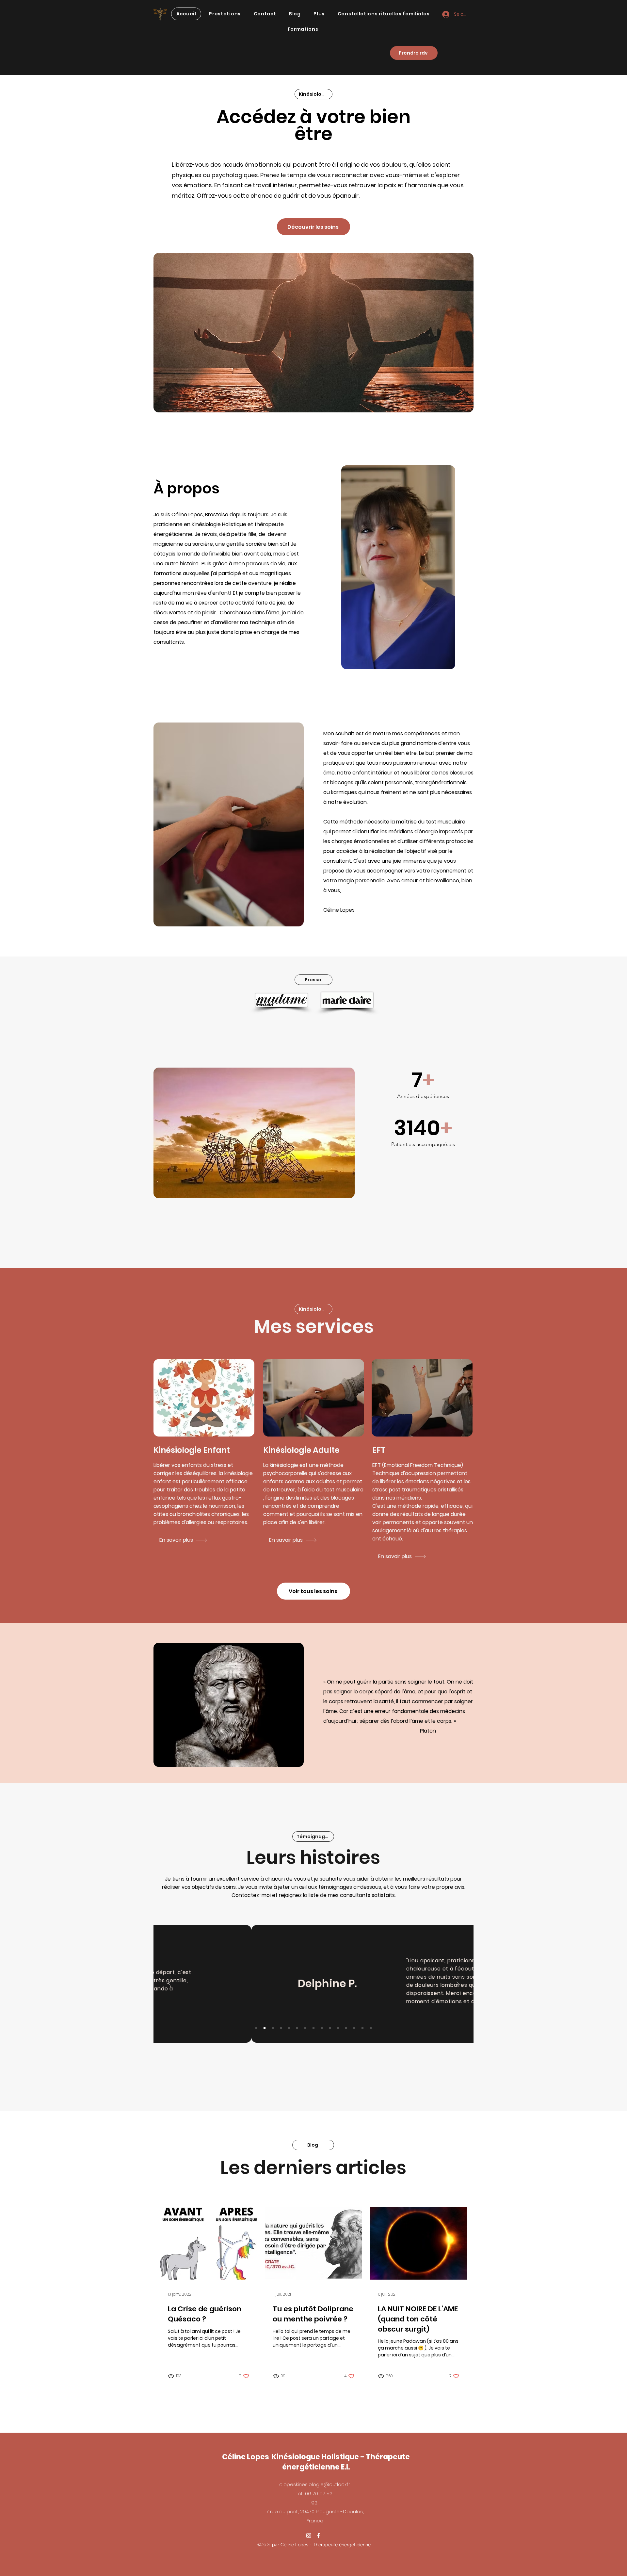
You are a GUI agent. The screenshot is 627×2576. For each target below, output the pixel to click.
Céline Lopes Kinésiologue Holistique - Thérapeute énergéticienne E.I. (316, 2462)
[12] (346, 2028)
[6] (297, 2028)
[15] (371, 2028)
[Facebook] (318, 2535)
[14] (362, 2028)
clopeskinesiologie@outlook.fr (315, 2484)
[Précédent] (169, 1984)
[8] (313, 2028)
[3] (273, 2028)
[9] (322, 2028)
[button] (225, 14)
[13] (354, 2028)
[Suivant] (458, 1984)
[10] (330, 2028)
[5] (289, 2028)
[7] (305, 2028)
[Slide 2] (265, 2028)
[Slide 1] (256, 2028)
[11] (338, 2028)
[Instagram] (309, 2535)
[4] (281, 2028)
